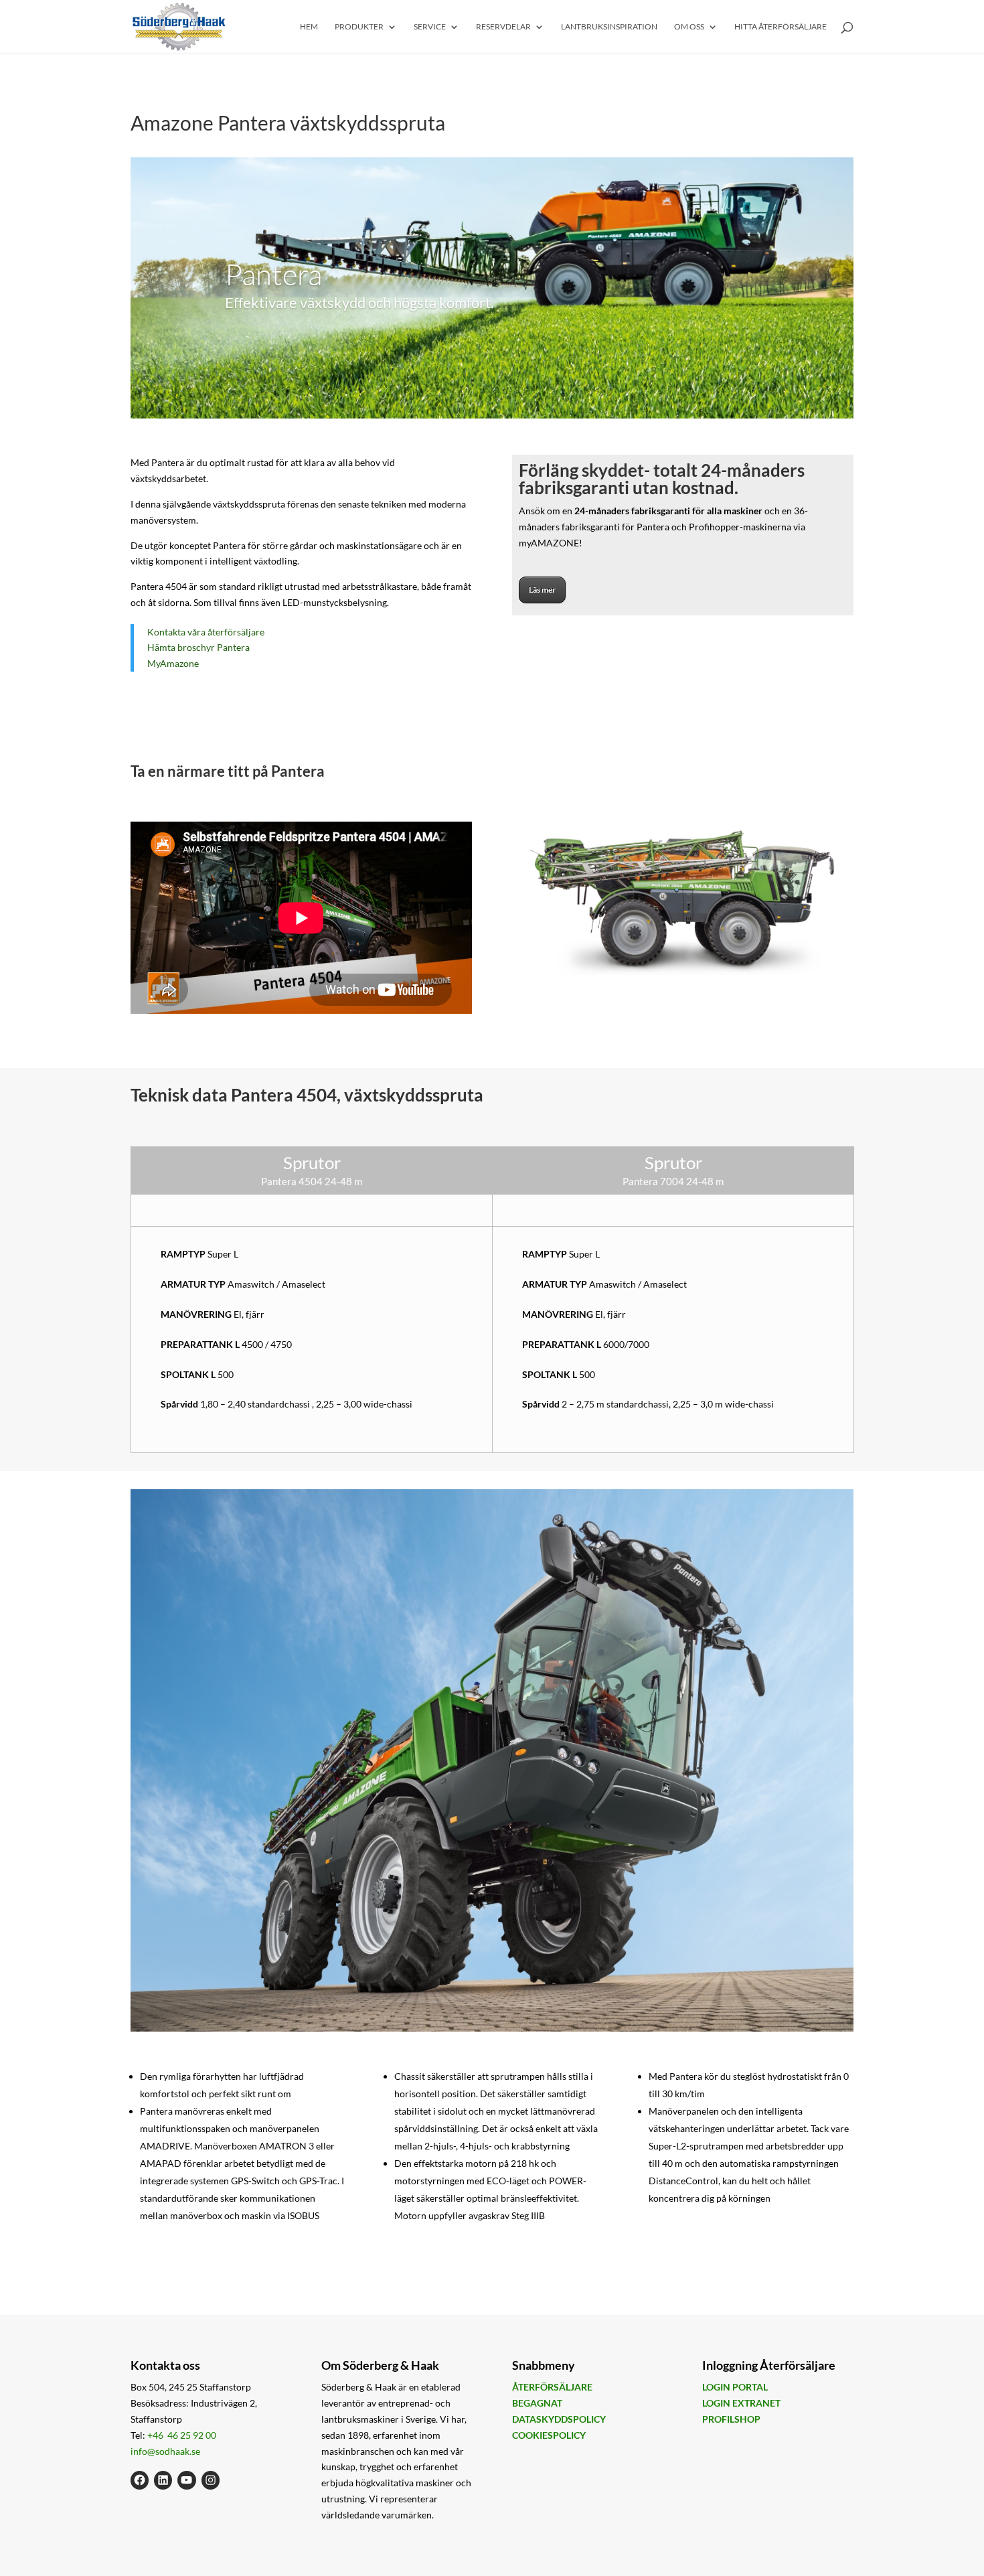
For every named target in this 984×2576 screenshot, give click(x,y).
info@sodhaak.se (165, 2450)
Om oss (689, 27)
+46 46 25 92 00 (182, 2435)
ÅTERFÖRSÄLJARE (552, 2387)
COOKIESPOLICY (549, 2435)
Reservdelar (503, 27)
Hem (309, 27)
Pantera (273, 274)
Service (430, 27)
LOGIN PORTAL (735, 2387)
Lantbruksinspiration (609, 27)
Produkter (359, 27)
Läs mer (542, 590)
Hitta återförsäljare (781, 27)
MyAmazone (173, 663)
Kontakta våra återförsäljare (206, 632)
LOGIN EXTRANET (741, 2403)
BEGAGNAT (537, 2403)
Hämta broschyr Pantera (198, 647)
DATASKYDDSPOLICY (559, 2419)
